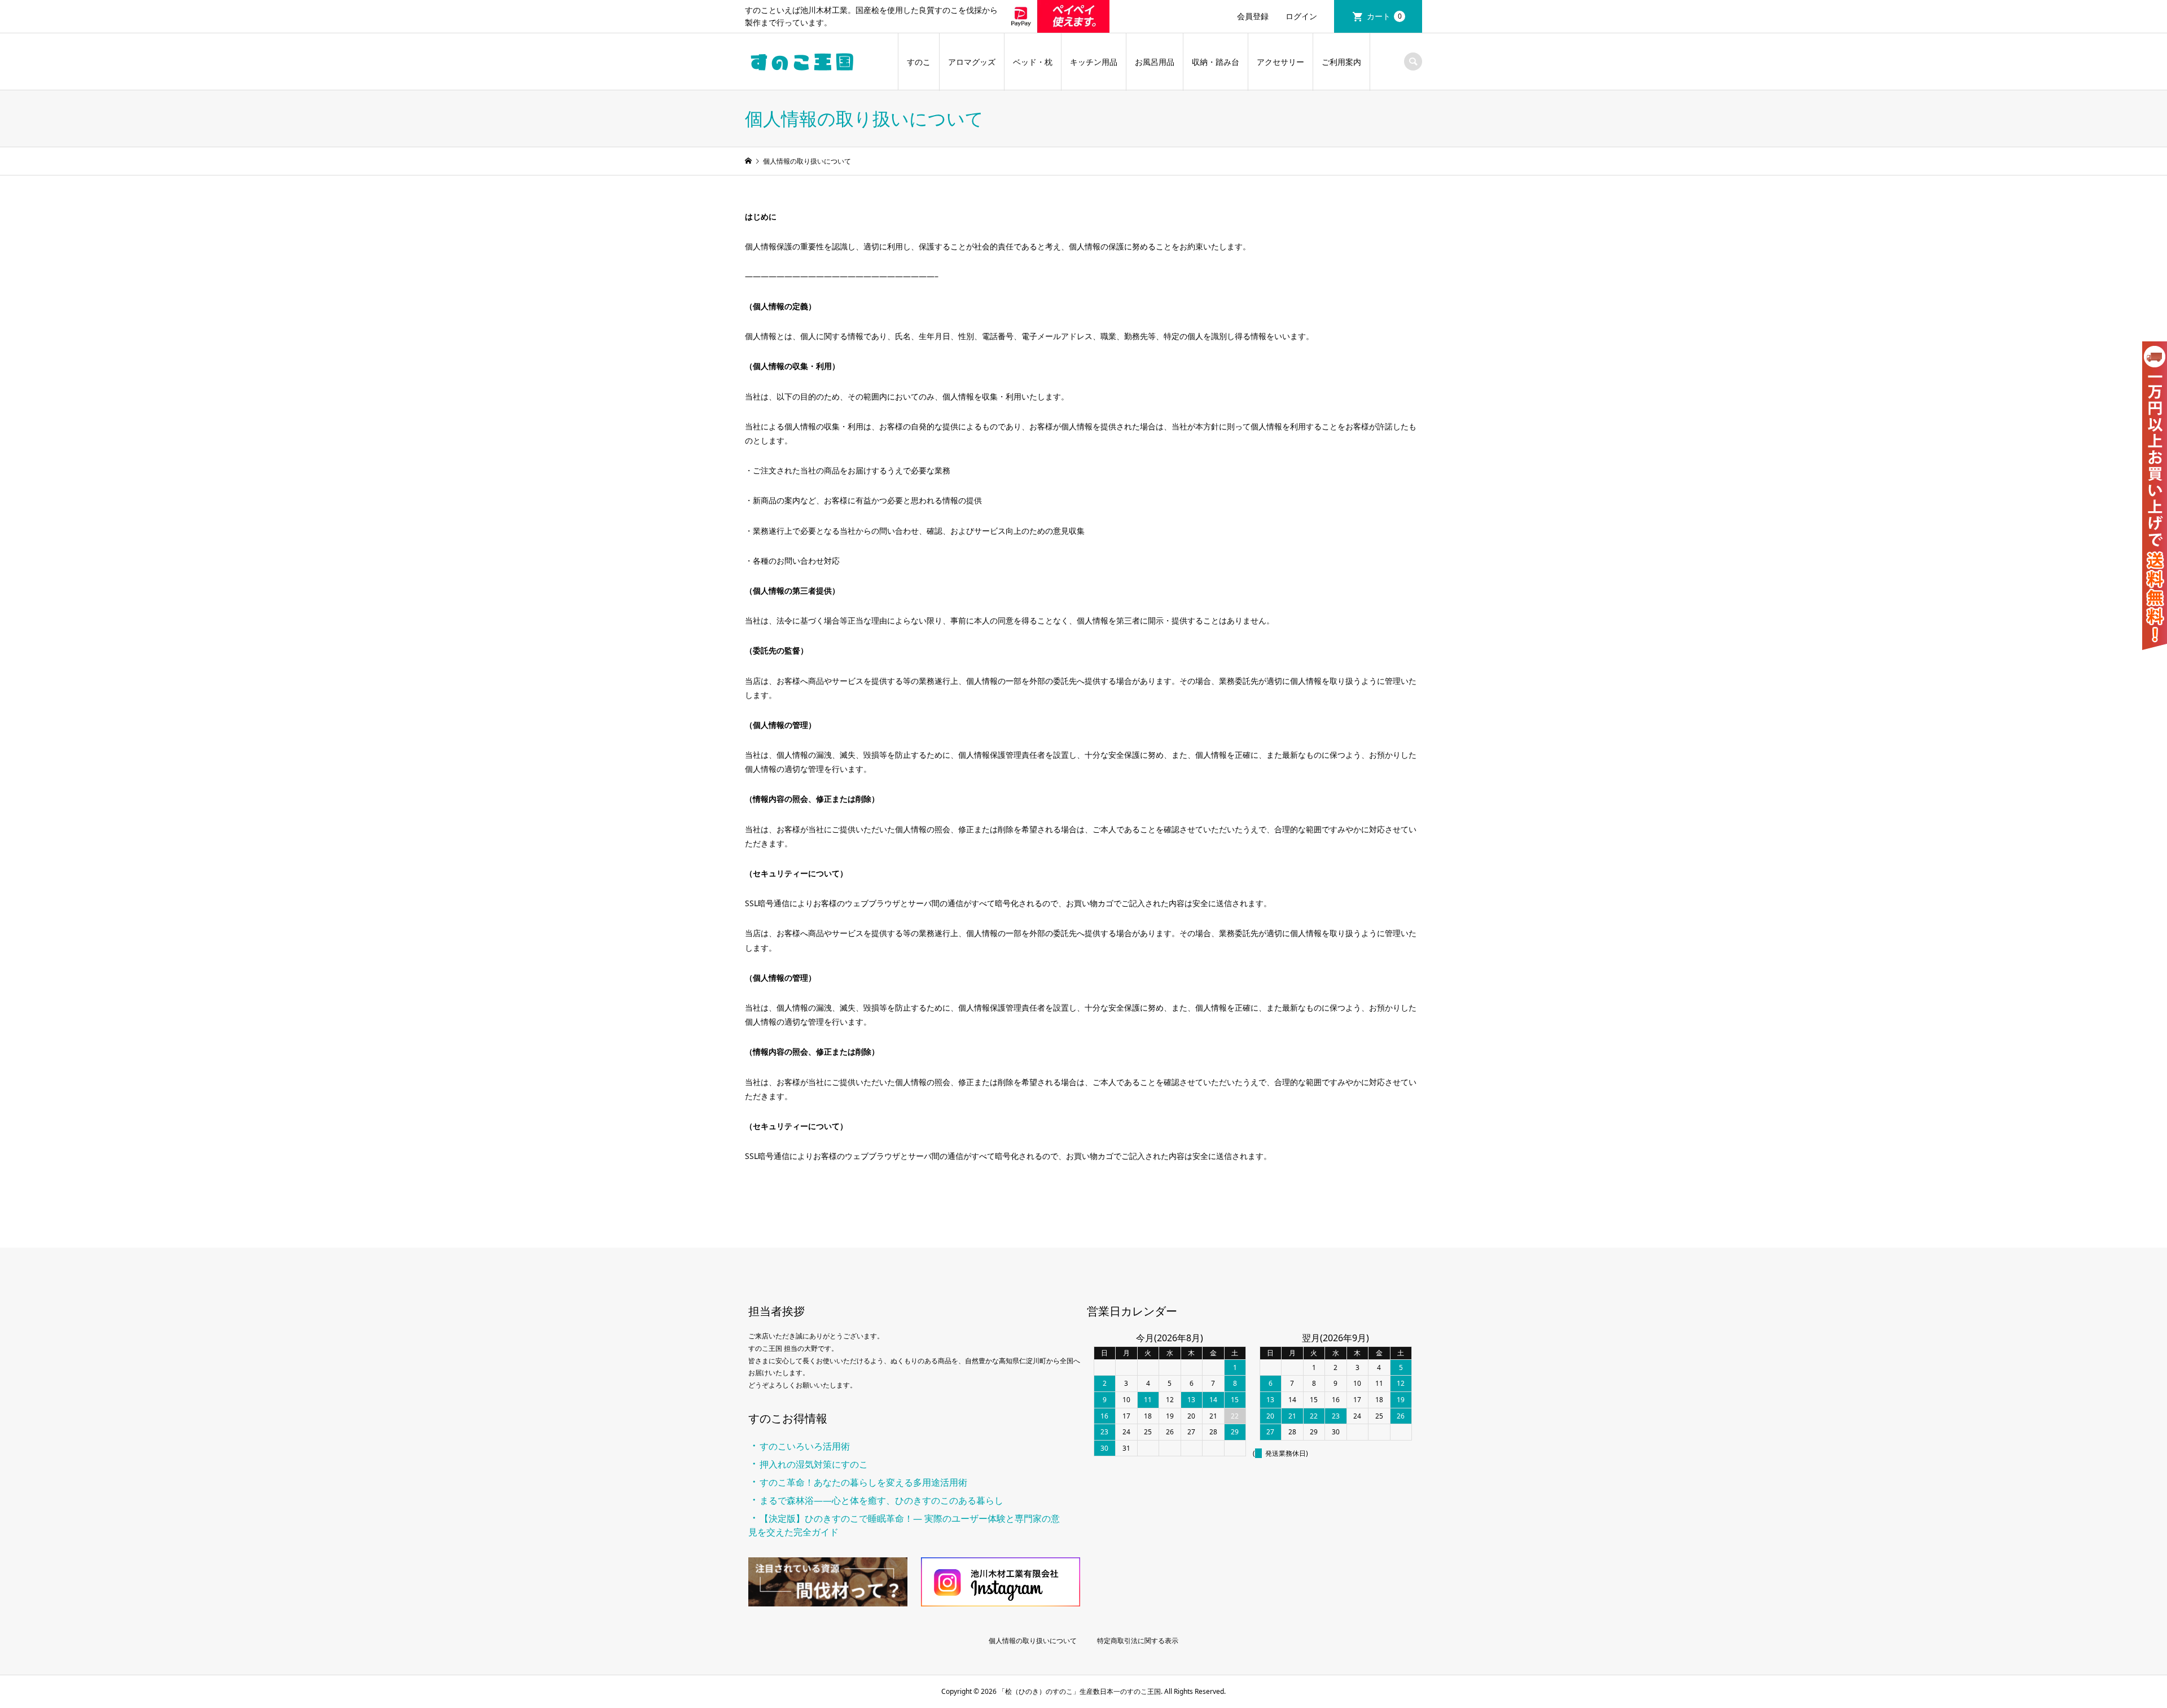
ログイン (1301, 16)
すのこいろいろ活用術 (805, 1446)
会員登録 (1253, 16)
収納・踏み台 (1216, 62)
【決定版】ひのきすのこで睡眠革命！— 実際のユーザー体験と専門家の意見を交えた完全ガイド (904, 1525)
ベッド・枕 (1033, 62)
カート (1384, 16)
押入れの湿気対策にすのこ (814, 1464)
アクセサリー (1280, 62)
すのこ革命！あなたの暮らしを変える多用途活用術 (863, 1482)
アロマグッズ (972, 62)
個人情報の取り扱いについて (1033, 1641)
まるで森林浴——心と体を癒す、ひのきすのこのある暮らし (881, 1500)
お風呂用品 (1155, 62)
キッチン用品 (1094, 62)
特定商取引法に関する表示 (1138, 1641)
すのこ (919, 62)
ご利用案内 (1341, 62)
